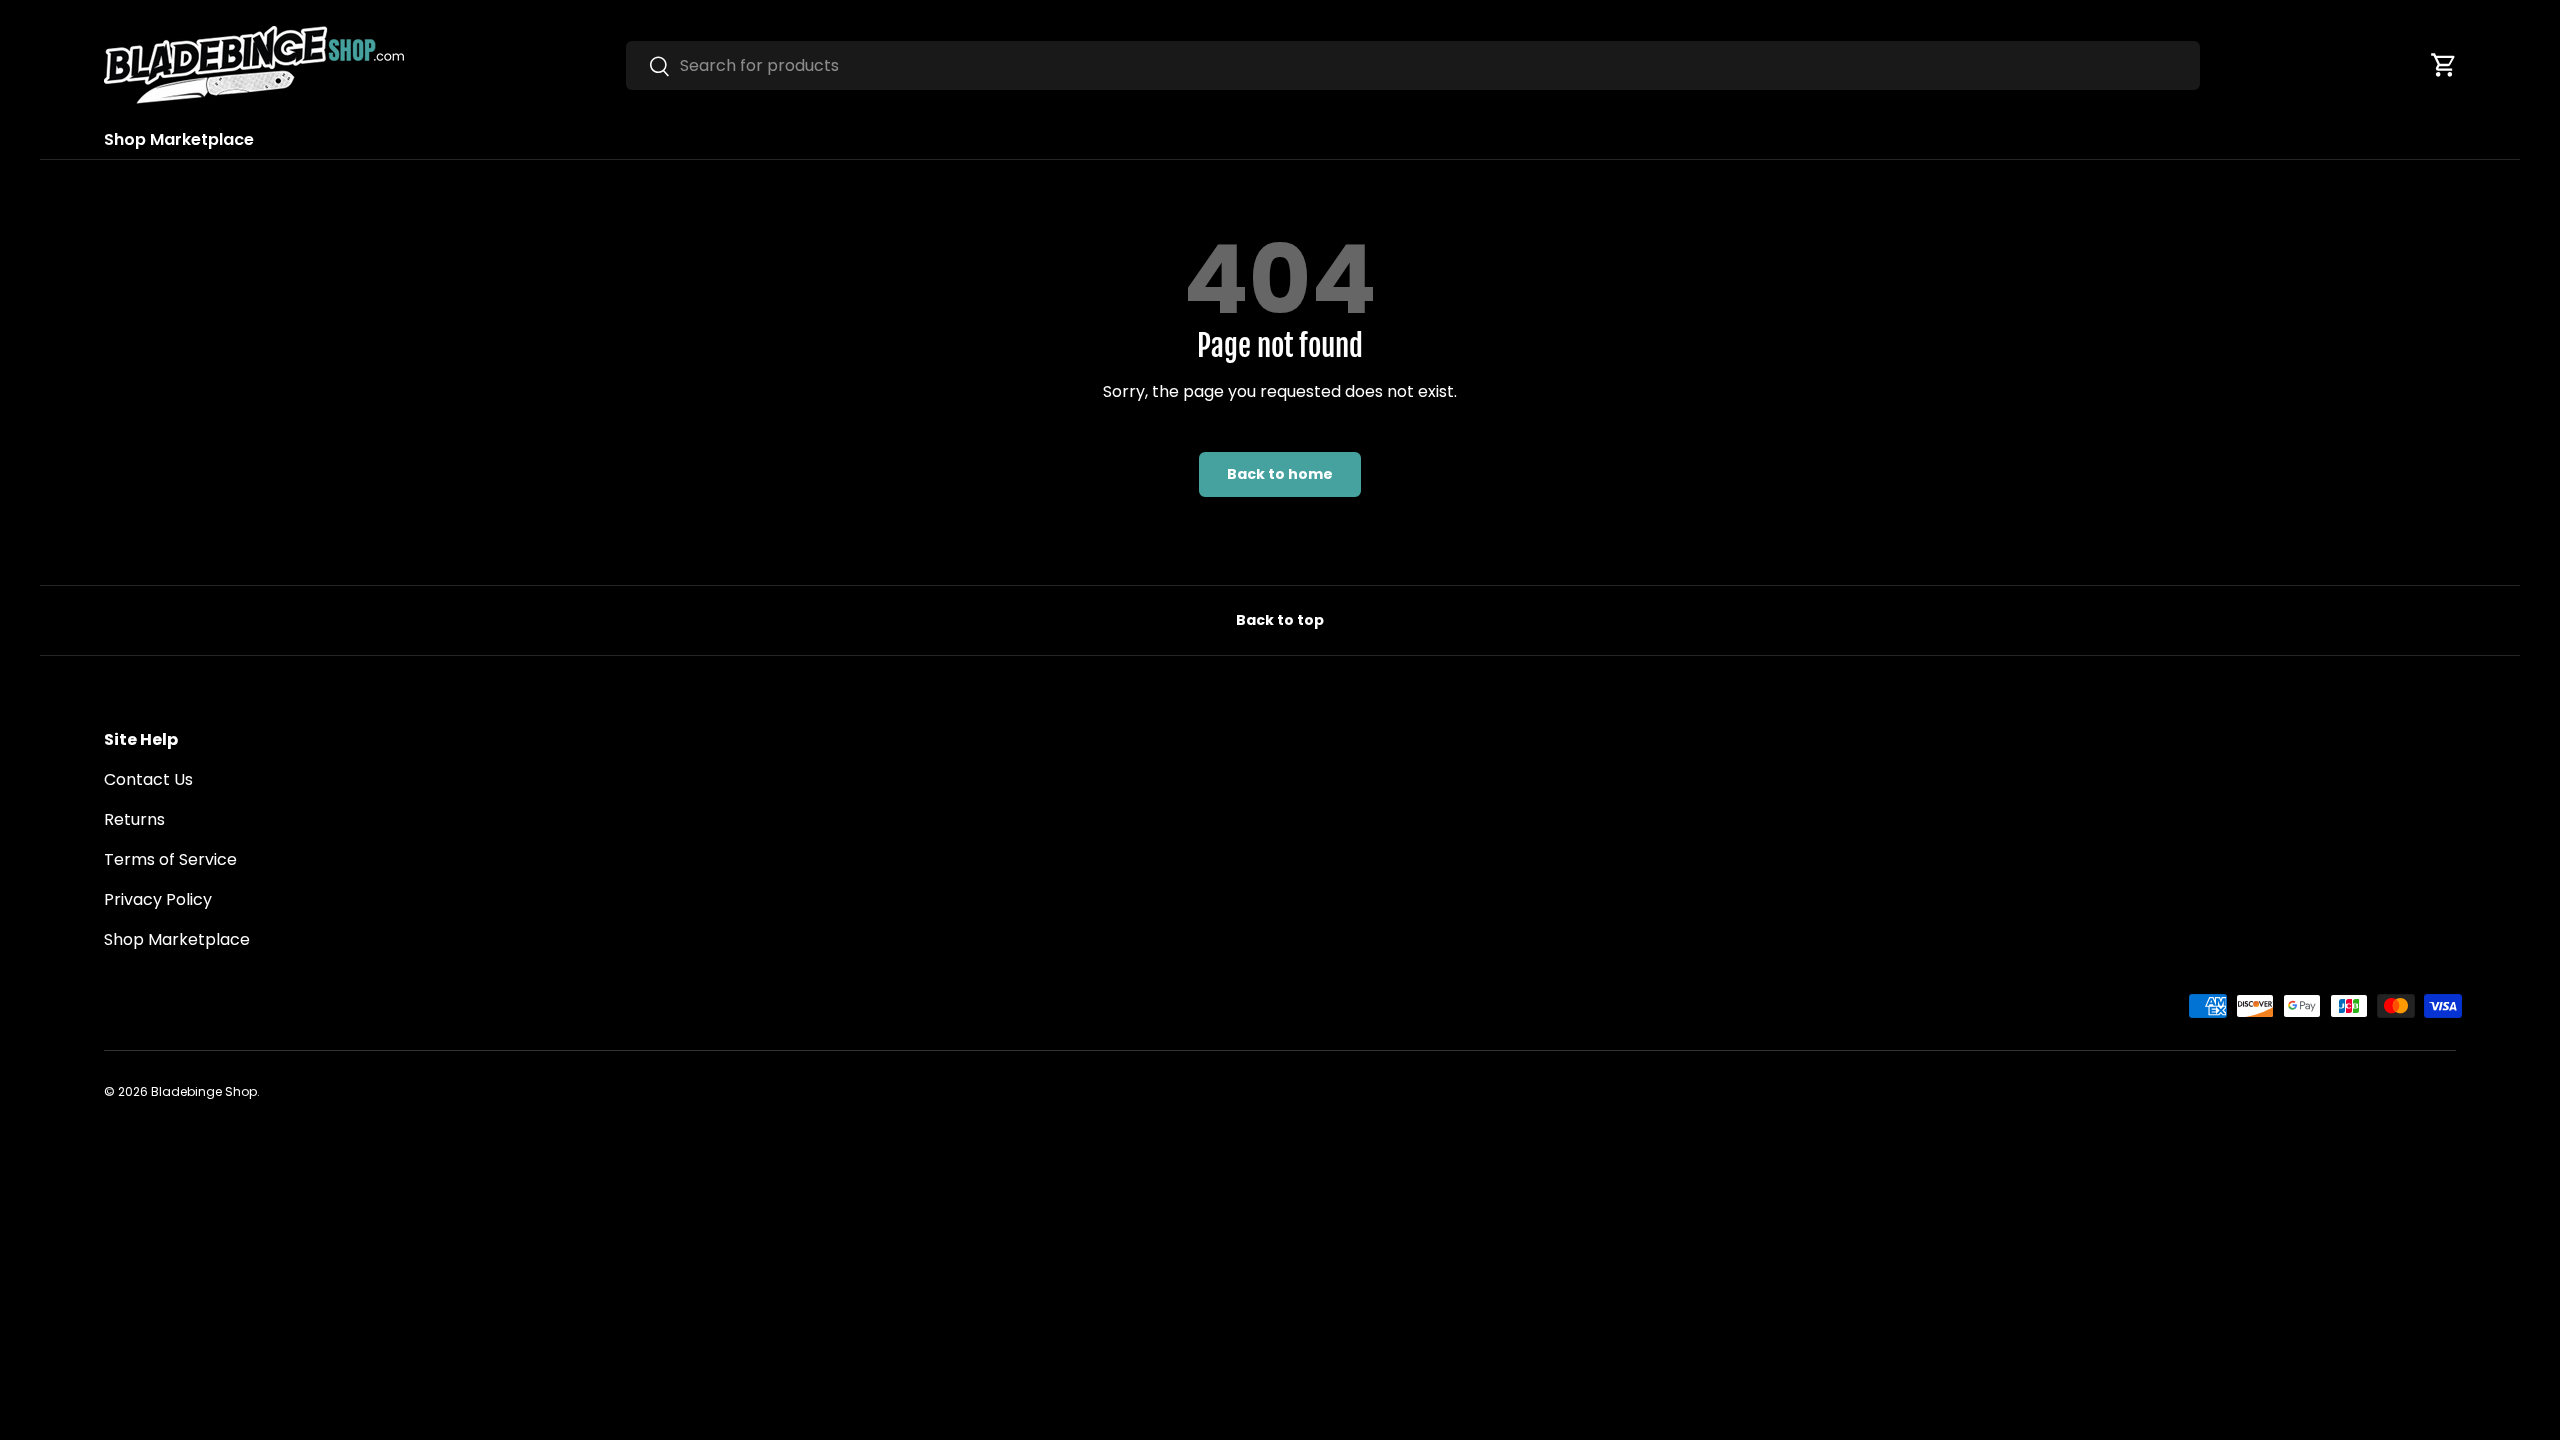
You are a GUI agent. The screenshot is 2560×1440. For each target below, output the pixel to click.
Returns (134, 819)
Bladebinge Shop (204, 1091)
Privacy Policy (158, 899)
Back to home (1280, 474)
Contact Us (148, 779)
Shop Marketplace (179, 139)
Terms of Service (170, 859)
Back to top (1280, 620)
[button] (2444, 65)
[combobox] (1413, 65)
